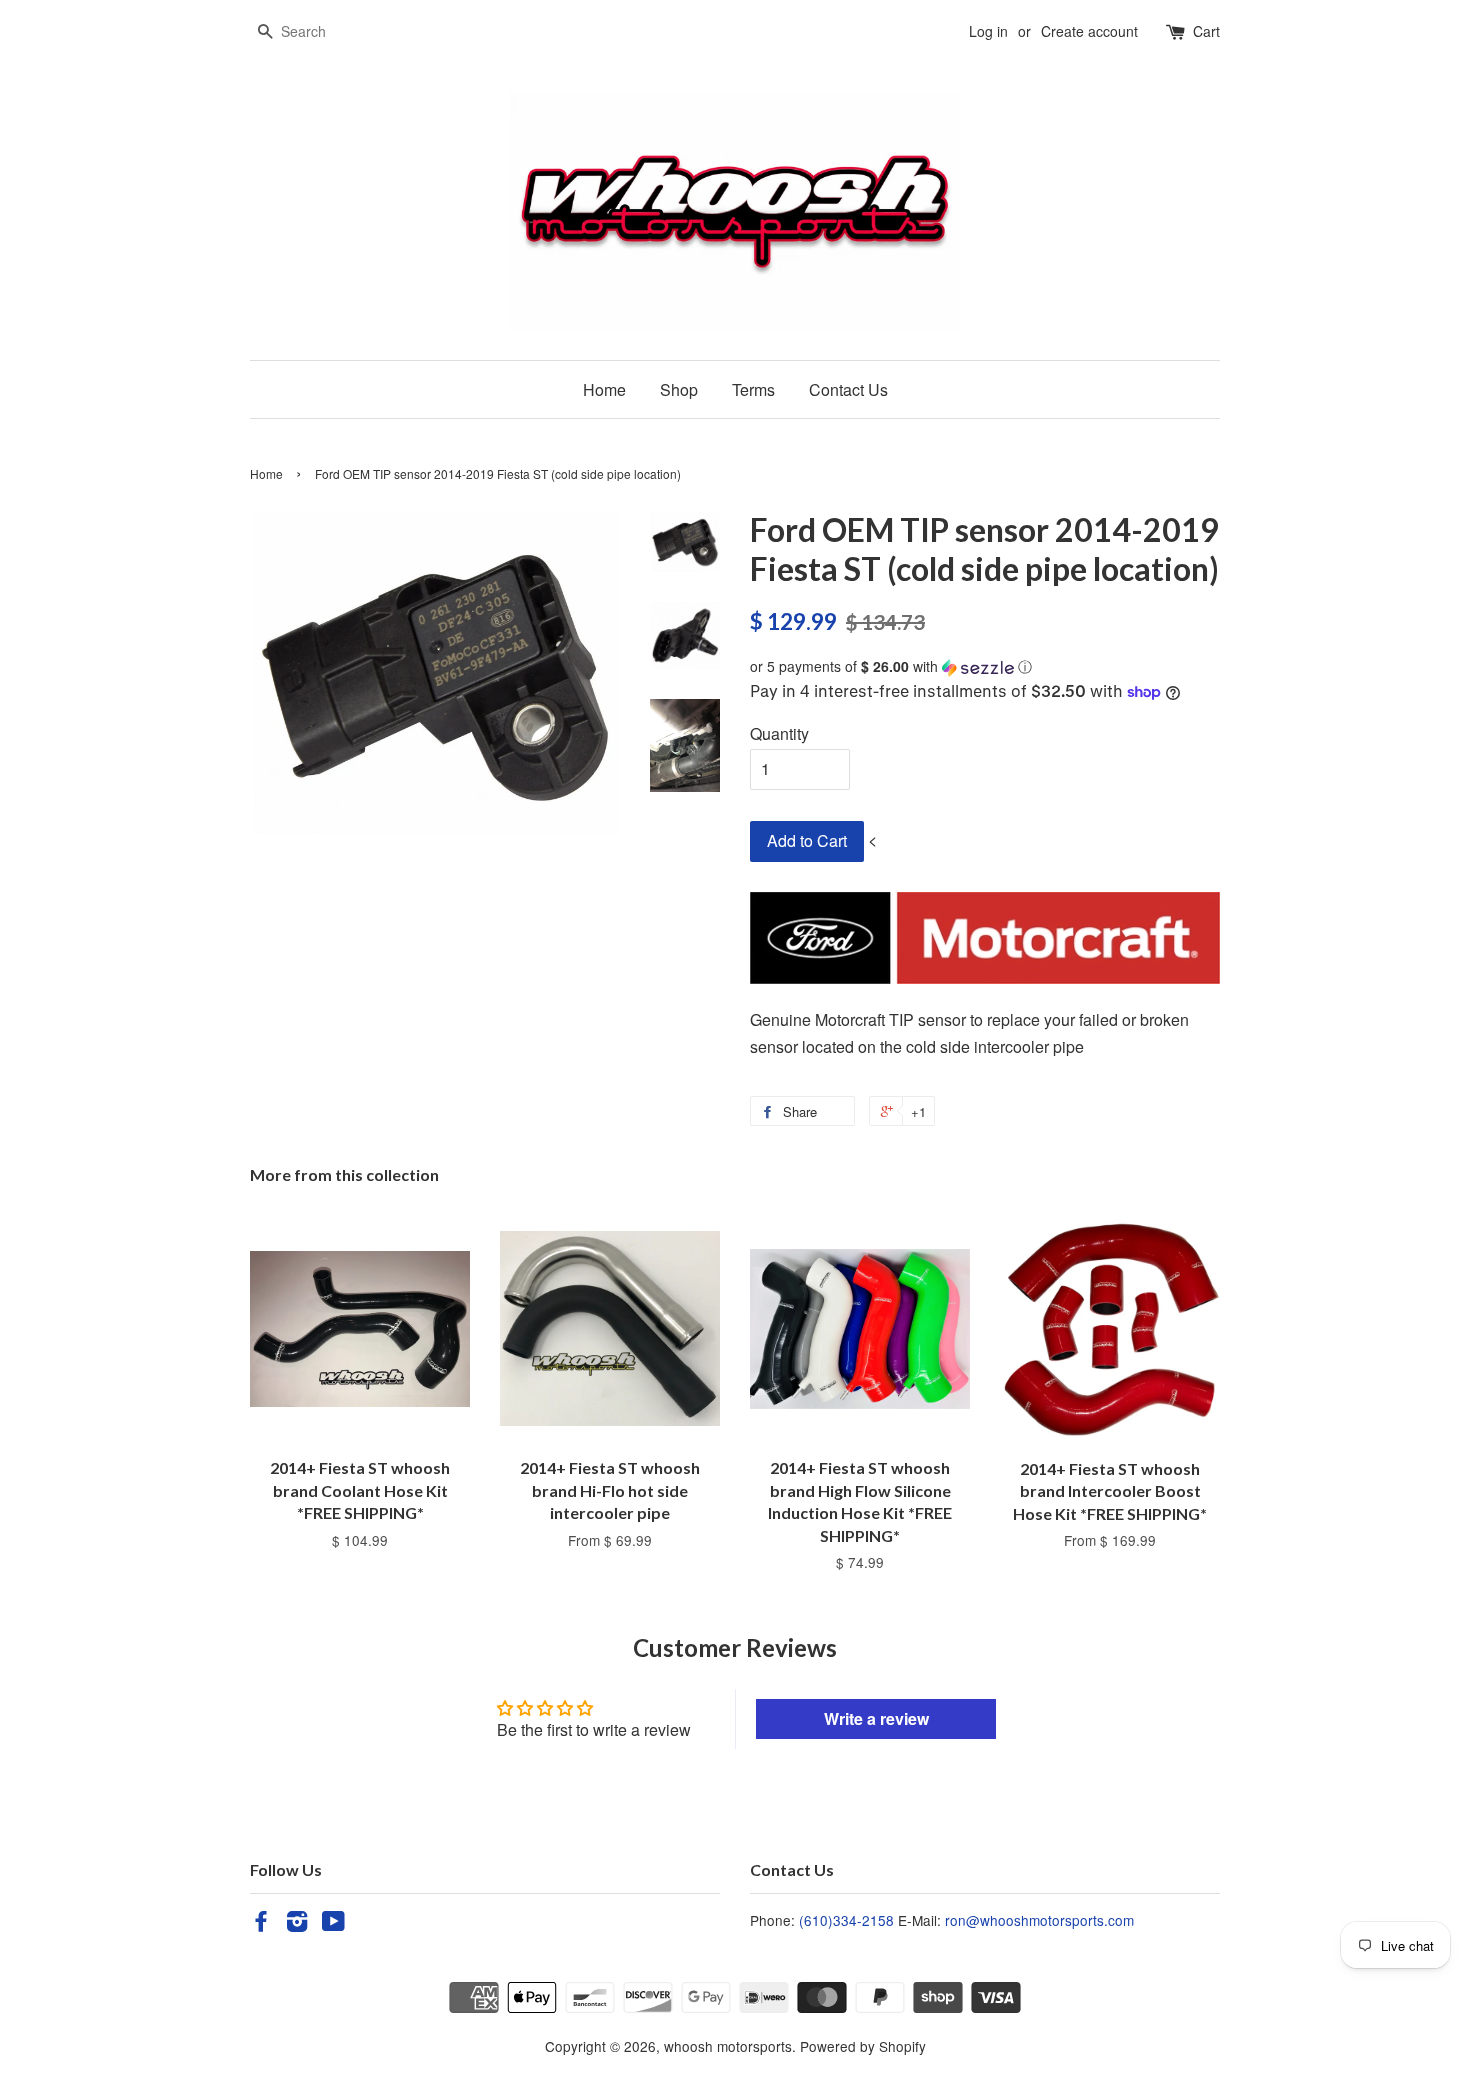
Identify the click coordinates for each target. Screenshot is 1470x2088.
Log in (988, 31)
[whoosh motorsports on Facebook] (261, 1924)
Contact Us (848, 389)
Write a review (876, 1718)
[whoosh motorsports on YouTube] (333, 1924)
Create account (1089, 31)
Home (604, 389)
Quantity (779, 733)
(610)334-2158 (846, 1920)
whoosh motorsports (728, 2046)
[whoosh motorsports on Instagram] (297, 1924)
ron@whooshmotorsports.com (1039, 1920)
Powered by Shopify (863, 2046)
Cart (1206, 31)
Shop (679, 389)
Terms (753, 389)
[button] (985, 666)
